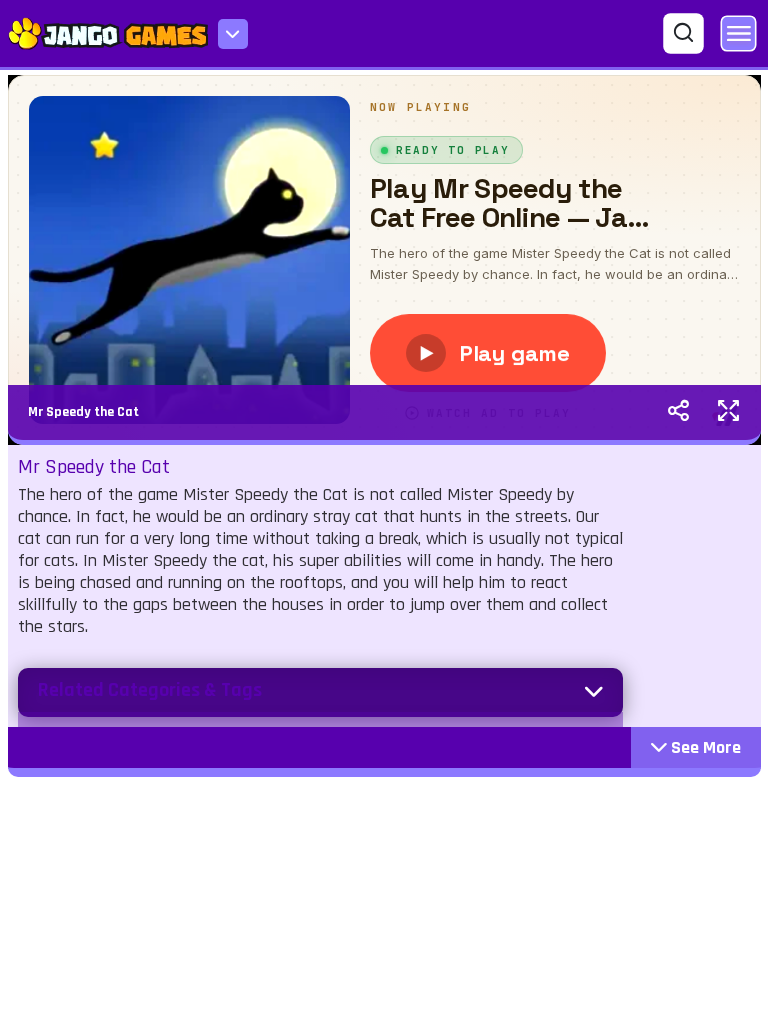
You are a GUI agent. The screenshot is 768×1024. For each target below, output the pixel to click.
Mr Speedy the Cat (83, 412)
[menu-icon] (233, 34)
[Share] (678, 413)
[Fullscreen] (728, 413)
